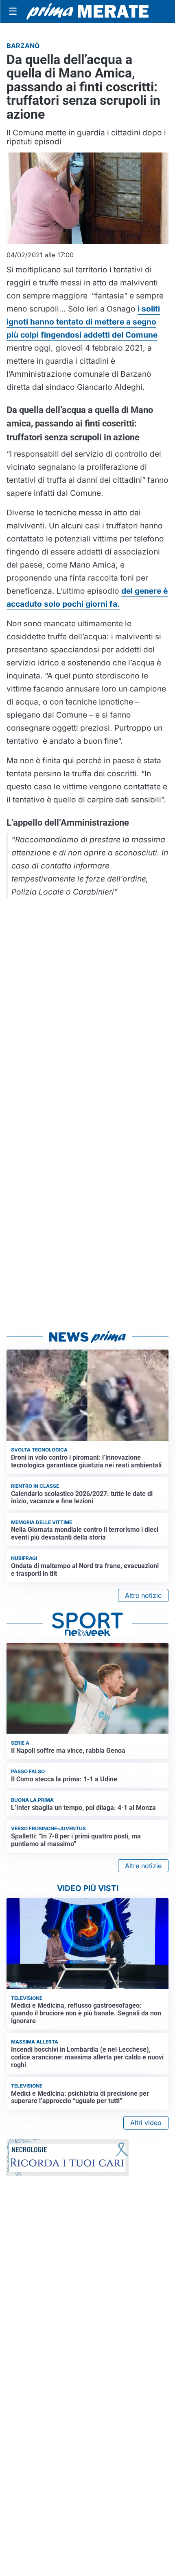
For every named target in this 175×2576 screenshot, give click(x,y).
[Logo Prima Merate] (87, 11)
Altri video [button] (146, 2123)
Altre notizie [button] (143, 1595)
